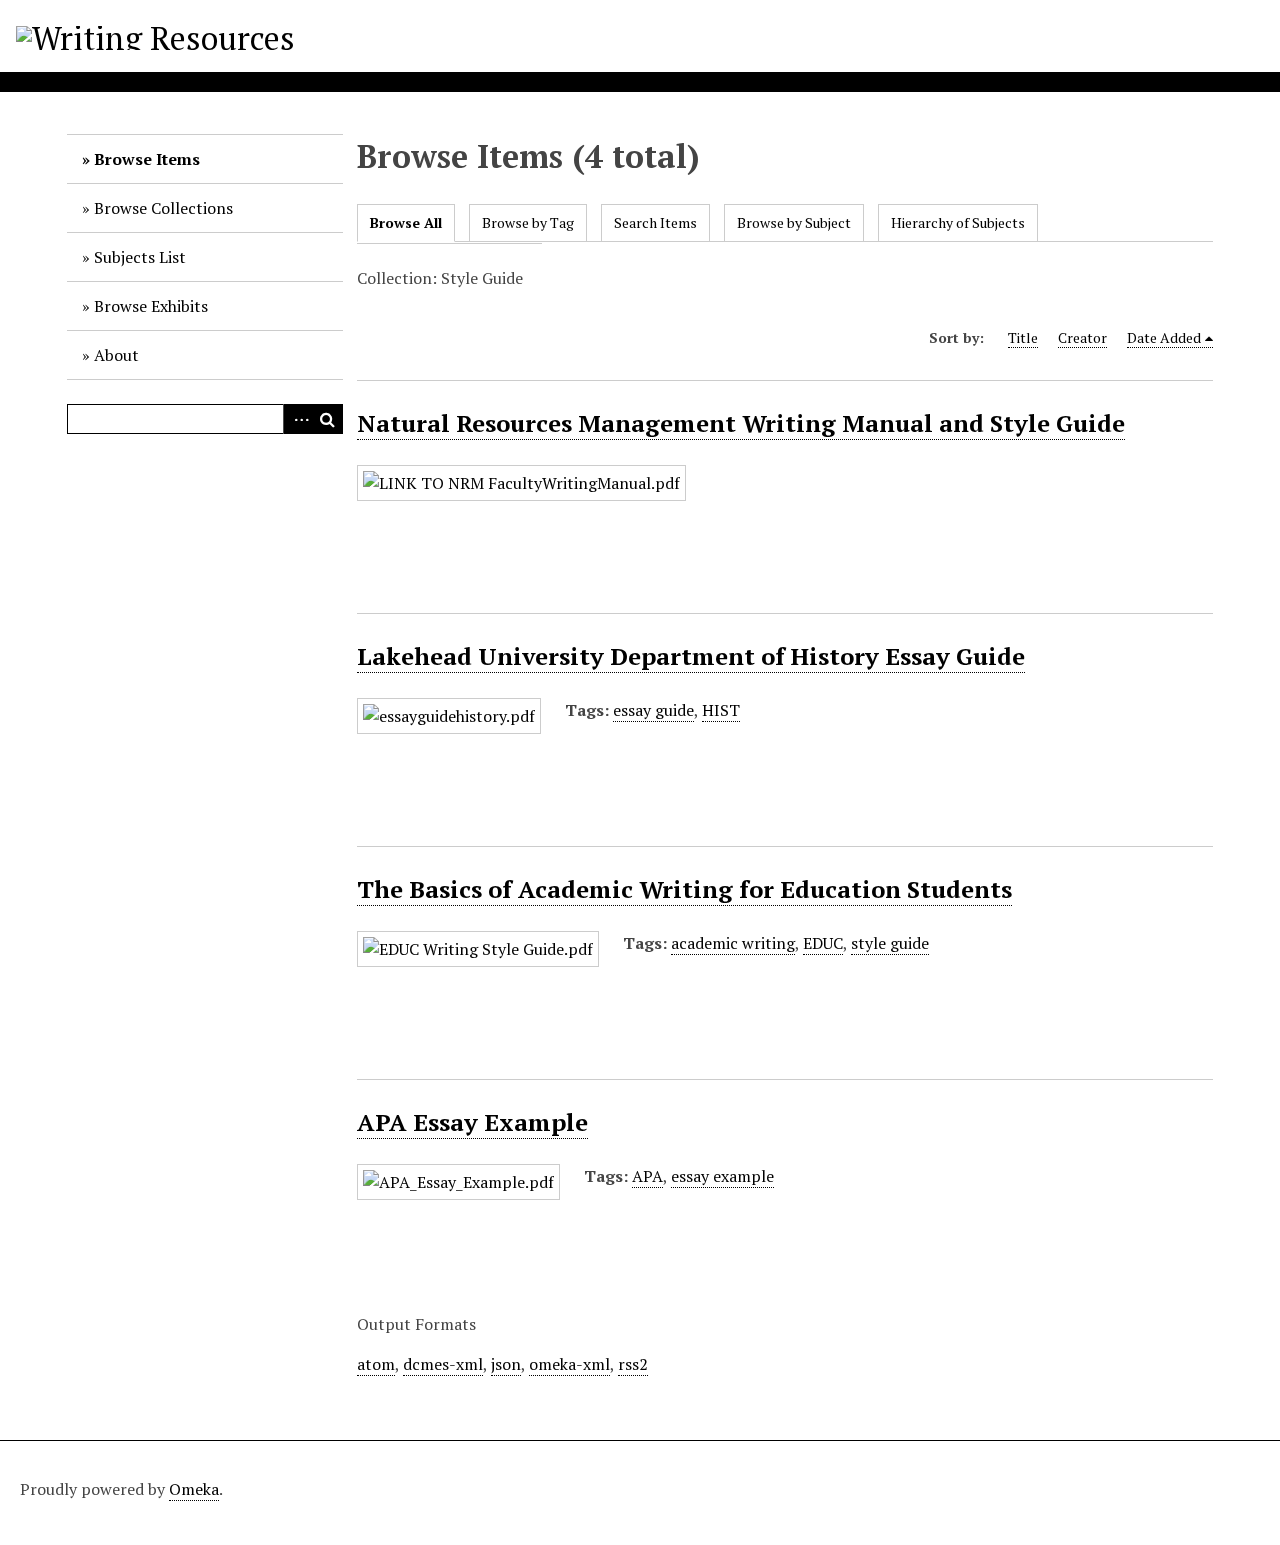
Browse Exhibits (151, 306)
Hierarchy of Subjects (958, 222)
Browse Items (147, 159)
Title (1023, 337)
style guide (890, 943)
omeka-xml (569, 1364)
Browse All (406, 222)
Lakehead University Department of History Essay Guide (691, 656)
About (116, 355)
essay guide (653, 710)
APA (647, 1176)
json (506, 1364)
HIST (721, 710)
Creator (1082, 337)
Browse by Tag (528, 222)
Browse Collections (163, 208)
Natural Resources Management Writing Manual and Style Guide (741, 423)
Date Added (1164, 337)
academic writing (733, 943)
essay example (722, 1176)
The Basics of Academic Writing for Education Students (684, 889)
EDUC (823, 943)
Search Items (655, 222)
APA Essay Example (472, 1122)
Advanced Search (298, 419)
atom (376, 1364)
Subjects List (140, 257)
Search (328, 419)
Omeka (194, 1489)
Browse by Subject (794, 222)
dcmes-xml (443, 1364)
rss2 (633, 1364)
